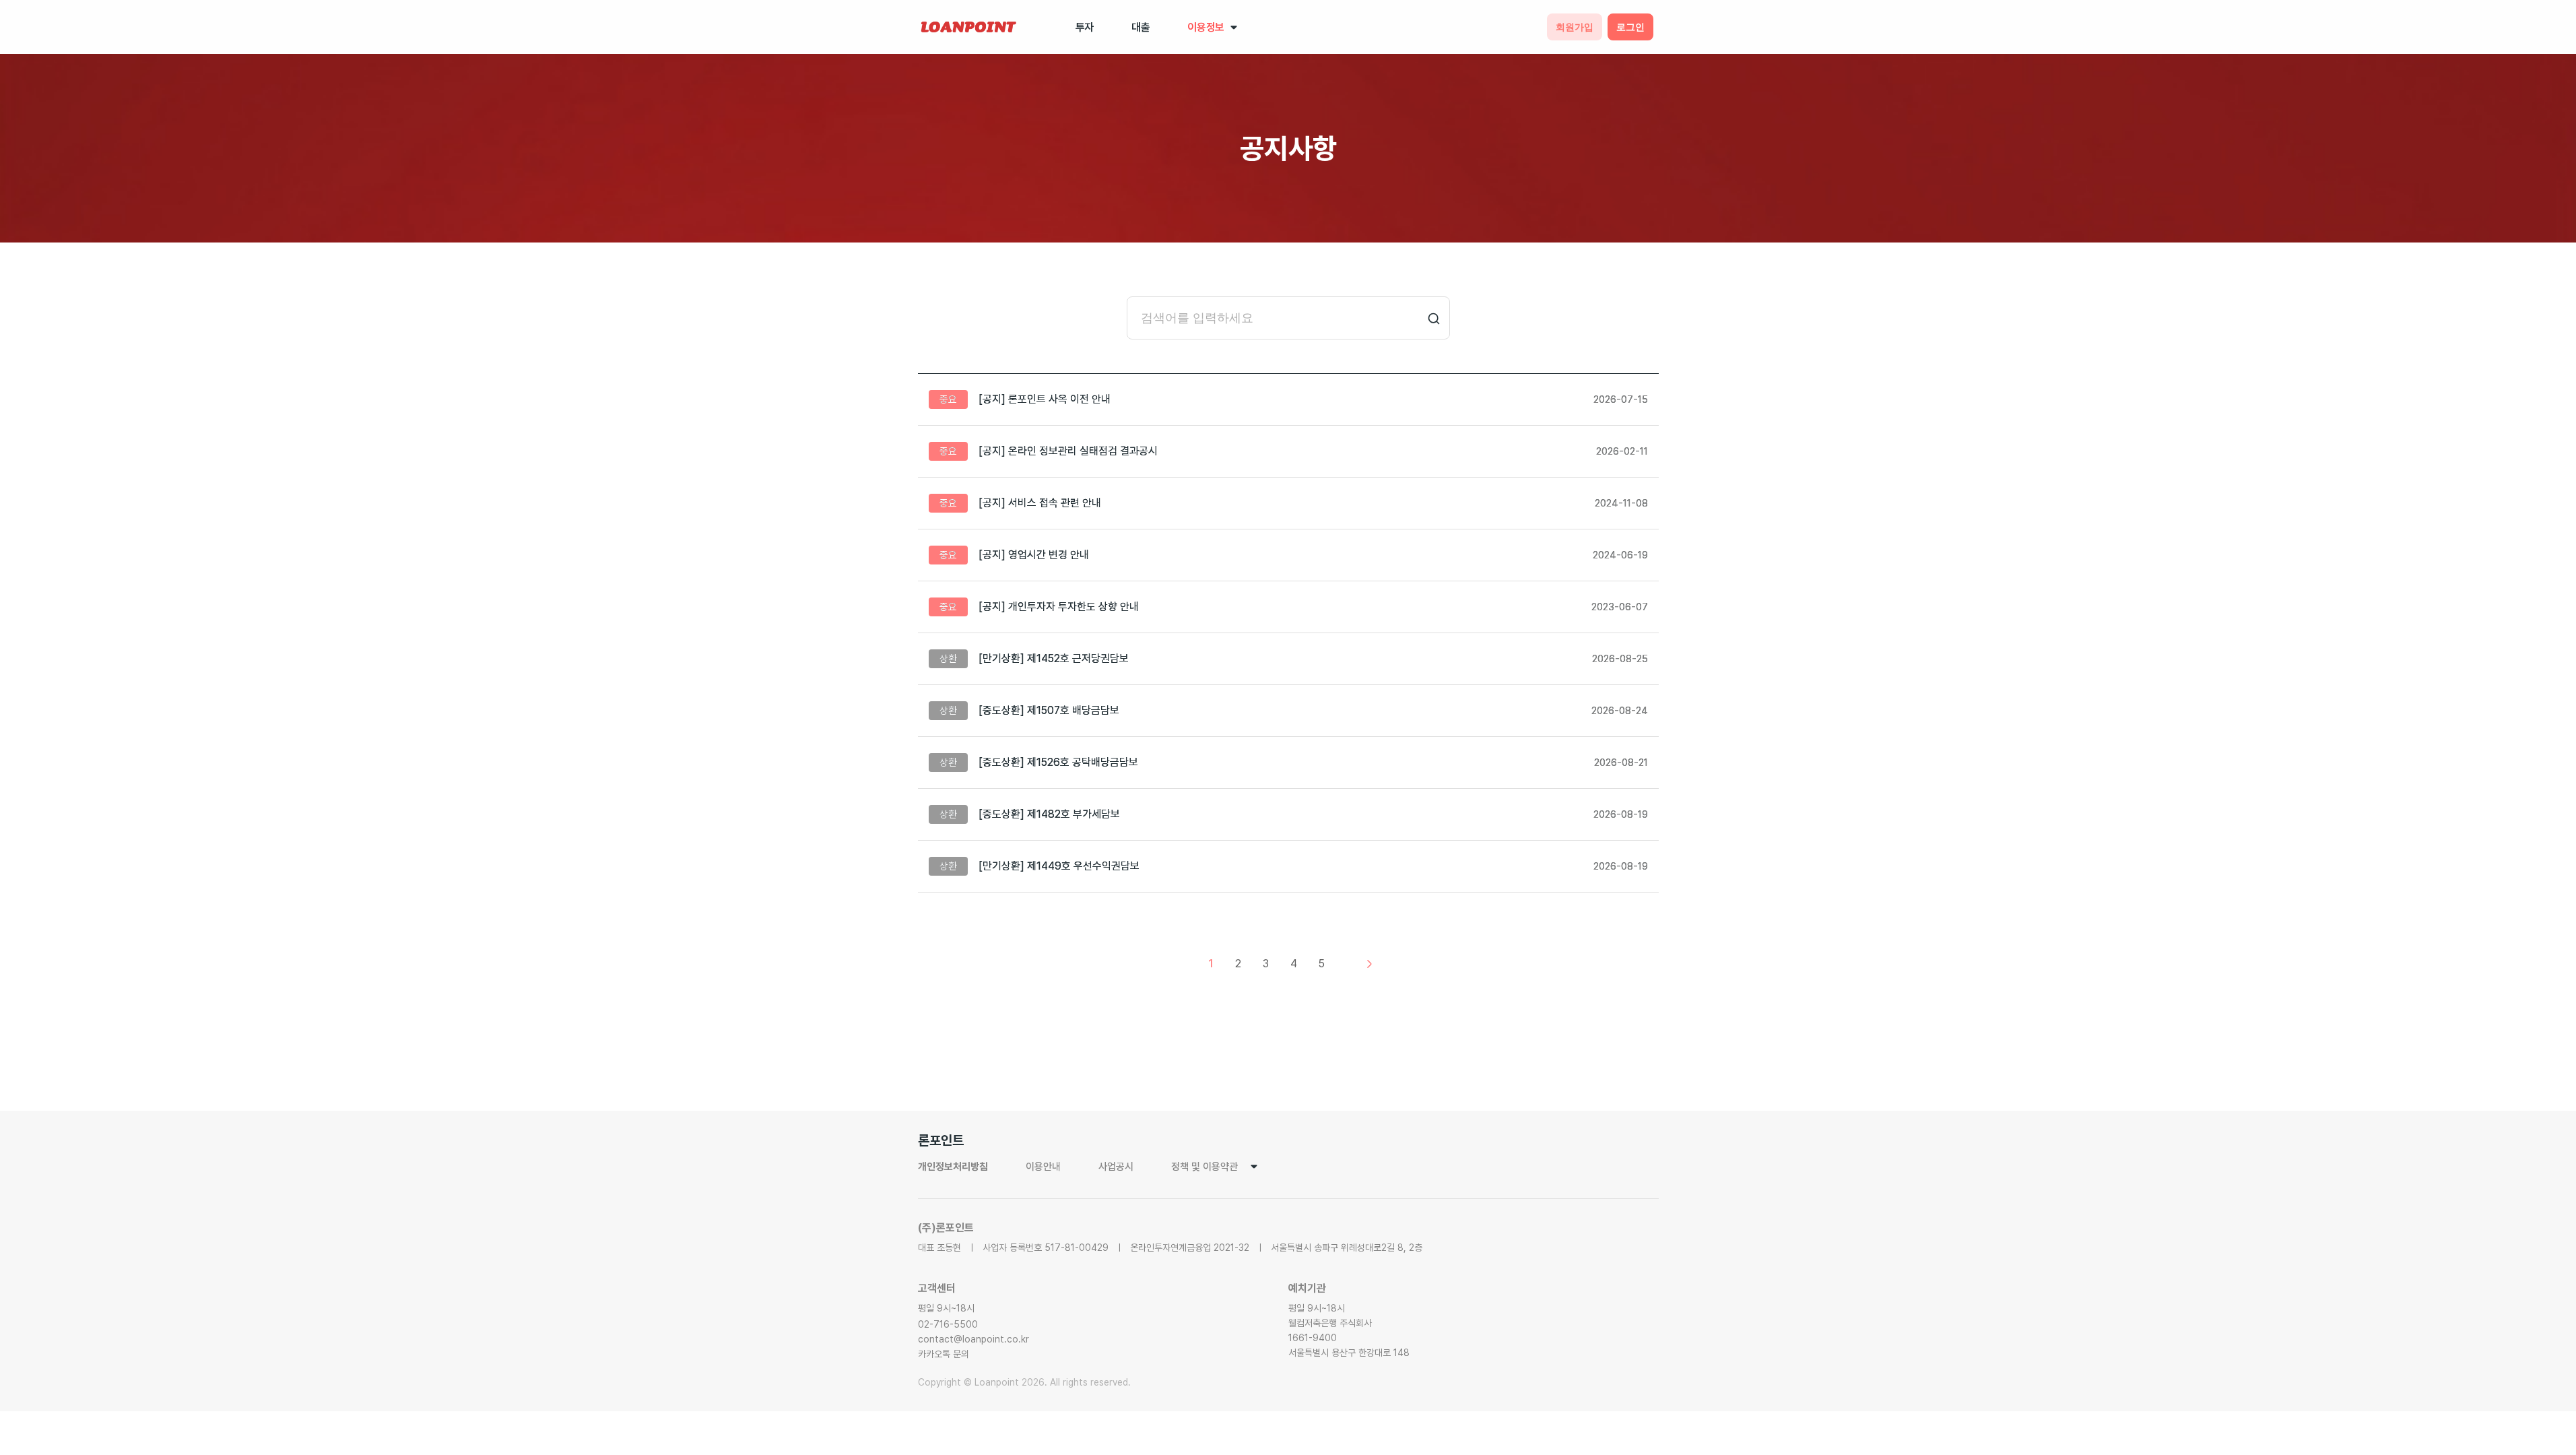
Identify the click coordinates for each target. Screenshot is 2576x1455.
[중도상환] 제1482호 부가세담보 (1049, 814)
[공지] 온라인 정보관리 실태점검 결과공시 (1068, 451)
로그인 (1630, 27)
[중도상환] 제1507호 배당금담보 (1049, 710)
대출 (1141, 27)
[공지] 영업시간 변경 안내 (1034, 555)
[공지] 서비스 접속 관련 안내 (1040, 503)
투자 (1085, 27)
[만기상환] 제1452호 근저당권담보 (1054, 658)
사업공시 (1116, 1167)
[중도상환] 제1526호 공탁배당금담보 (1058, 762)
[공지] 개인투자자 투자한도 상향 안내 (1059, 607)
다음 (1369, 964)
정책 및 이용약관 (1204, 1167)
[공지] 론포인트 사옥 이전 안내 (1045, 399)
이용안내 (1043, 1167)
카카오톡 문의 (944, 1354)
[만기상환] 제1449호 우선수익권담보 (1059, 866)
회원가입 (1575, 27)
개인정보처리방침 (953, 1167)
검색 (1434, 319)
